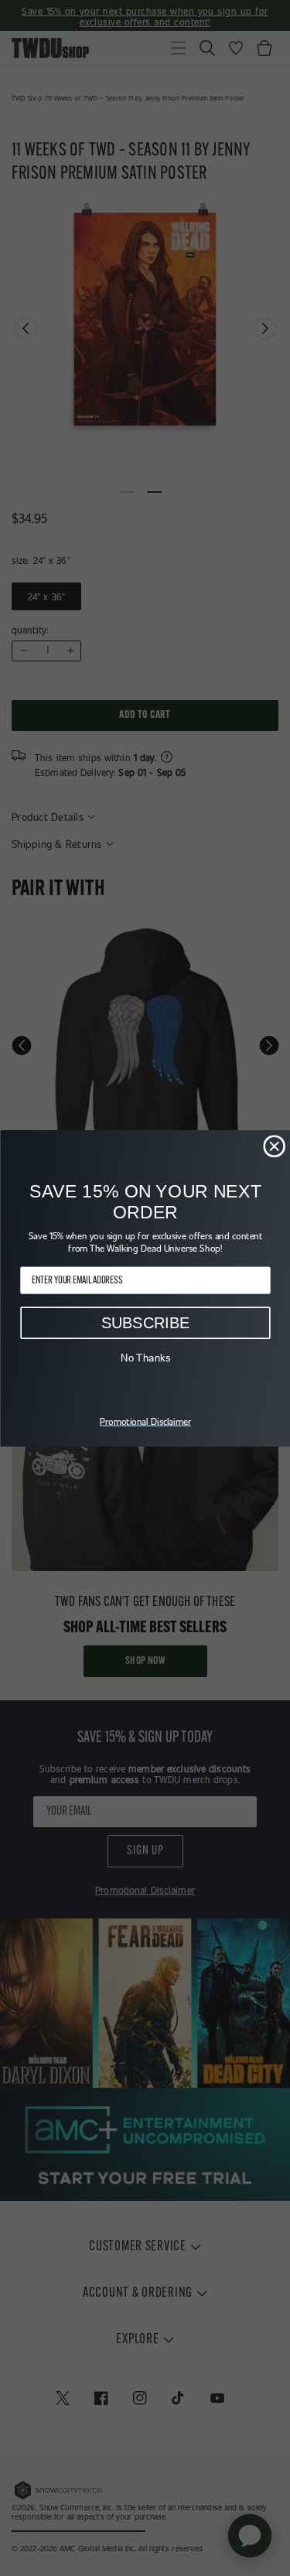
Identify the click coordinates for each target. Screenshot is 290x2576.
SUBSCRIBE (145, 1322)
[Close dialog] (274, 1146)
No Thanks (145, 1357)
